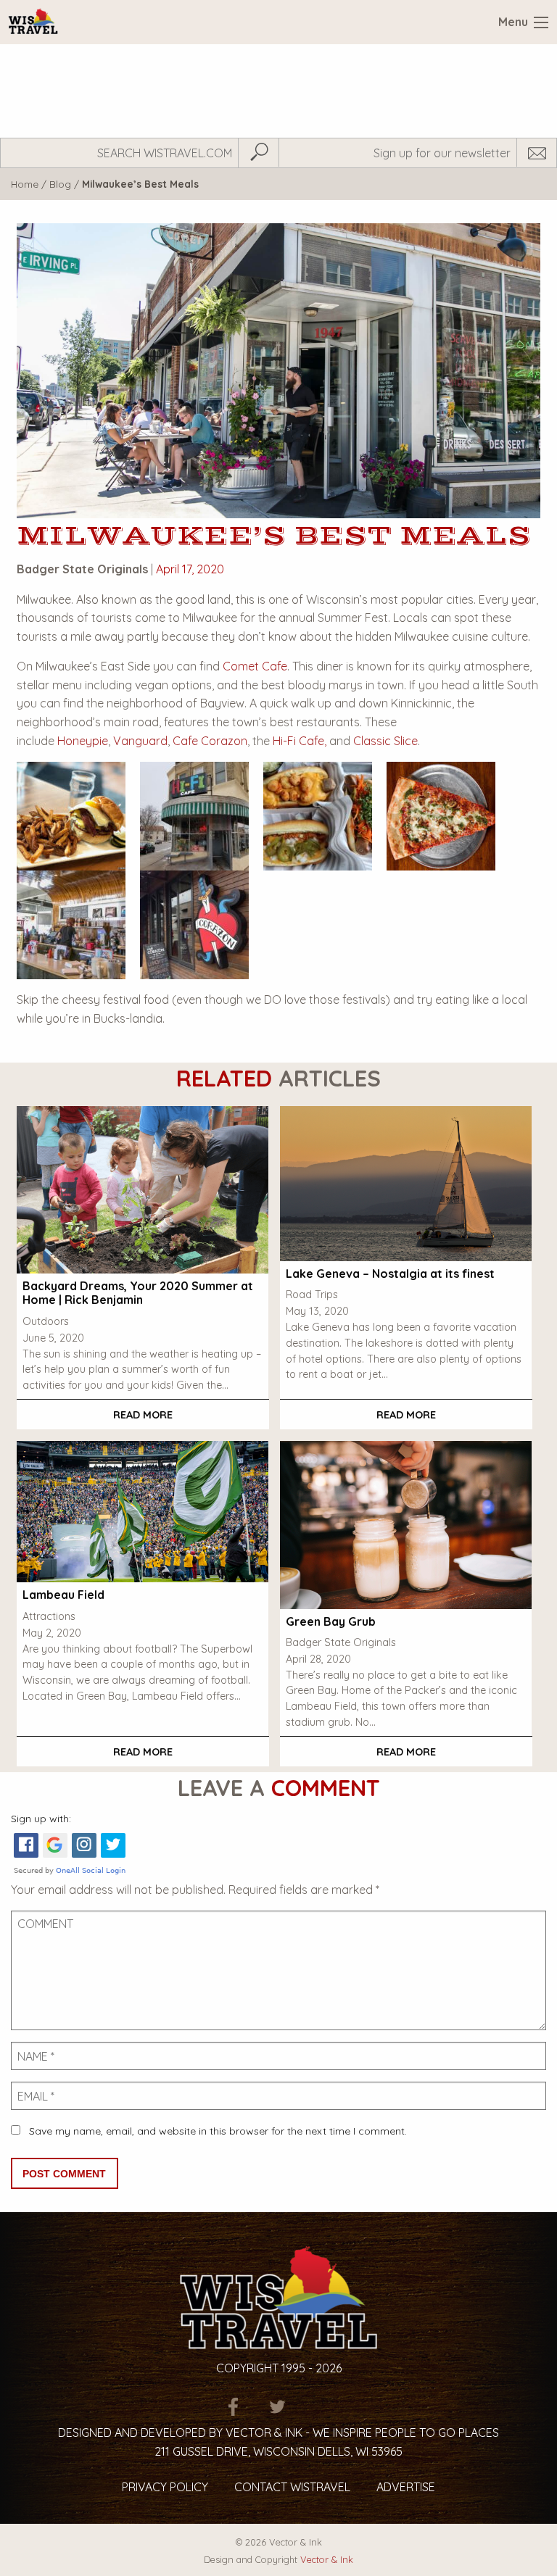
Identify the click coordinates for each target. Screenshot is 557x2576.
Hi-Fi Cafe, (300, 741)
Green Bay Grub (331, 1621)
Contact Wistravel (292, 2487)
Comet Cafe (255, 666)
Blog (60, 184)
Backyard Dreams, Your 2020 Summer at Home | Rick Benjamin (138, 1293)
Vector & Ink (327, 2559)
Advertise (406, 2487)
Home (25, 184)
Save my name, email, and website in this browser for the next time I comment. (218, 2131)
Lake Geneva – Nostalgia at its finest (390, 1274)
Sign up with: (41, 1819)
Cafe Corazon (210, 741)
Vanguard (140, 741)
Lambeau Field (63, 1595)
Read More (143, 1415)
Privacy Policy (165, 2487)
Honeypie (83, 741)
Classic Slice (385, 741)
